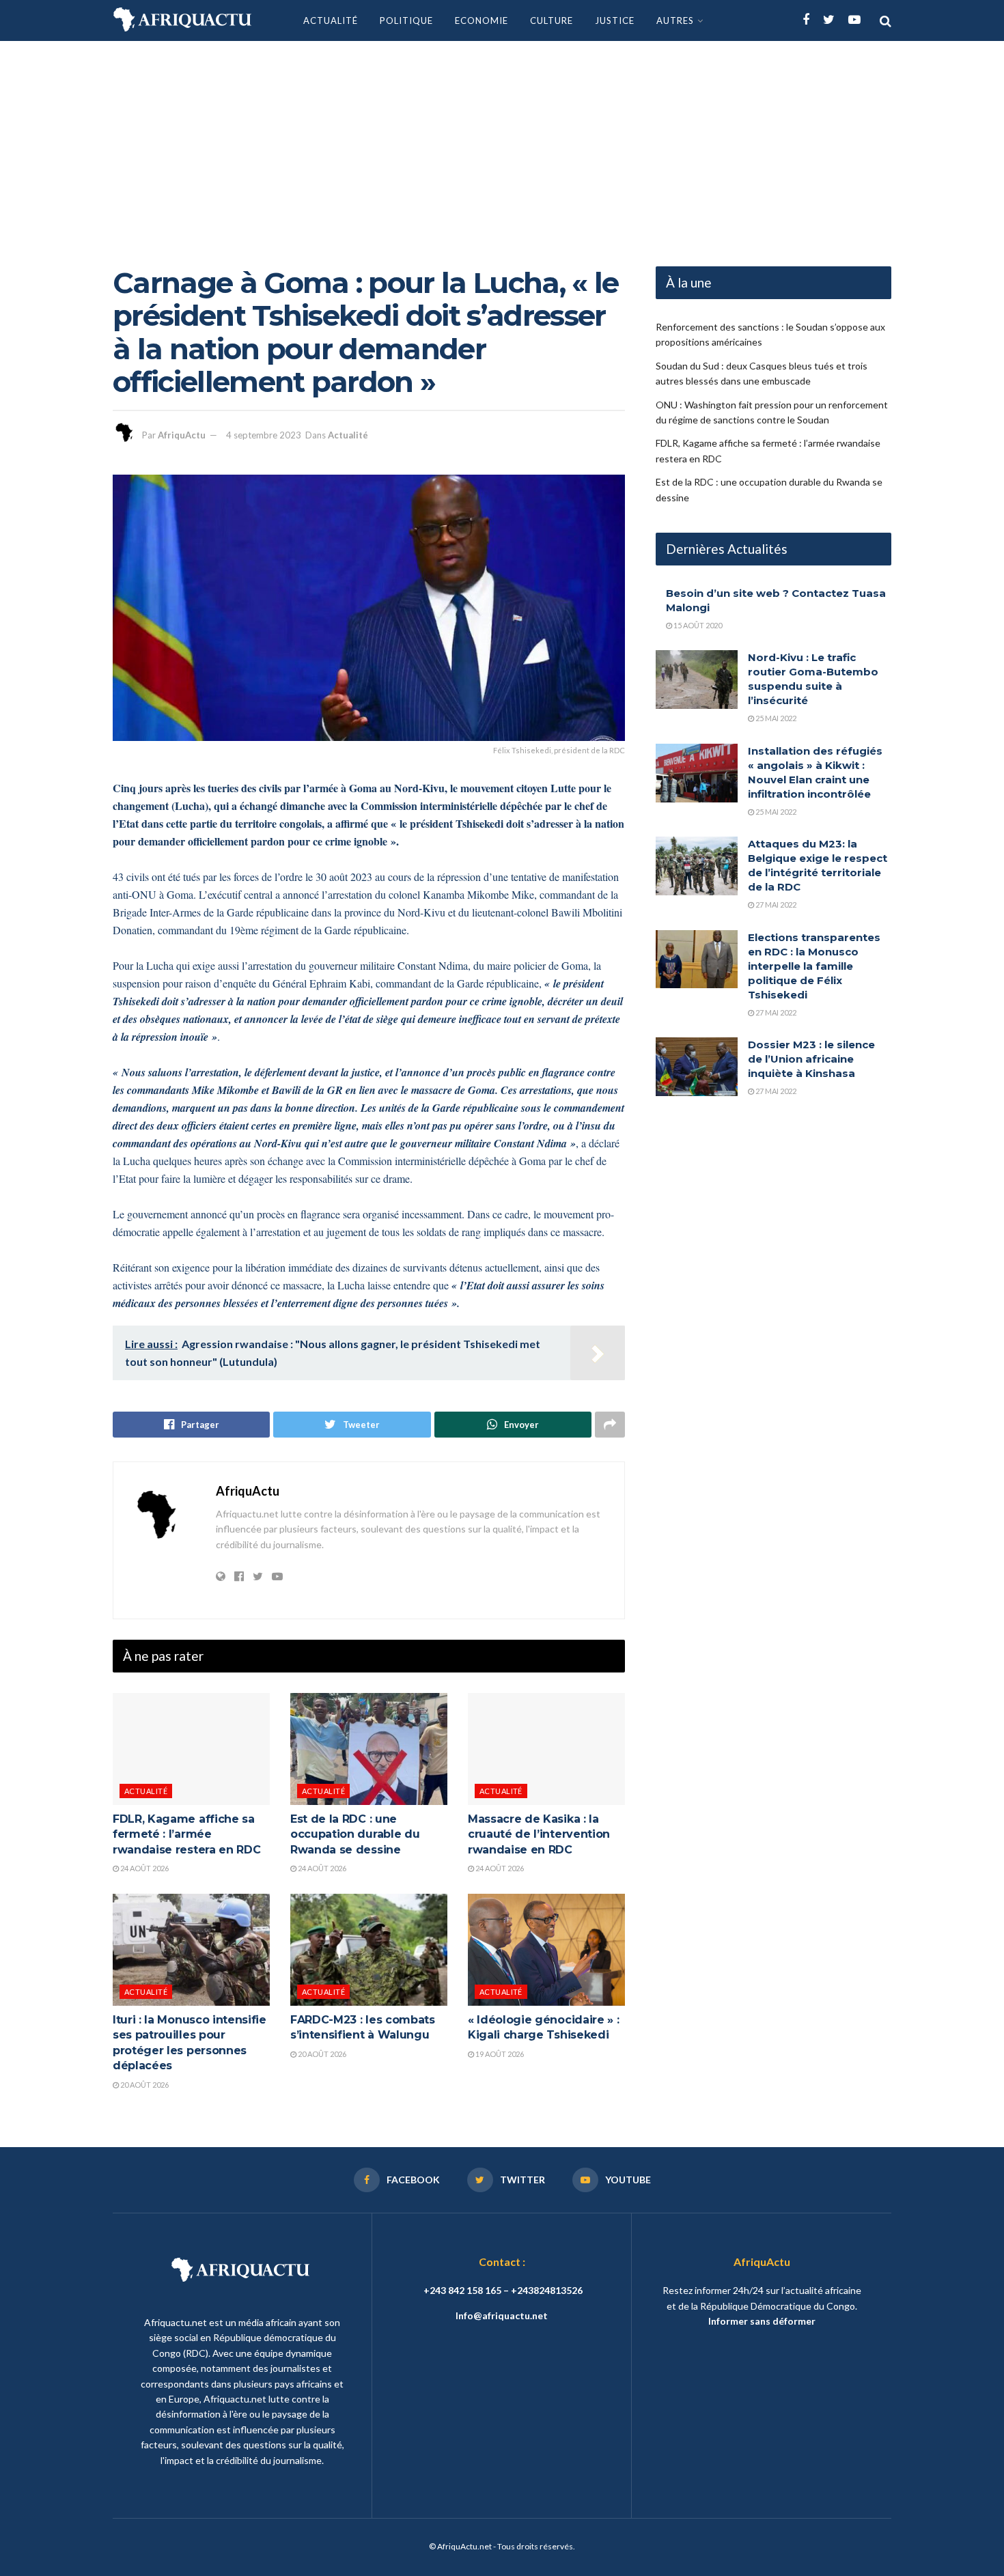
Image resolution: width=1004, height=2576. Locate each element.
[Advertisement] (502, 143)
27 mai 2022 (775, 905)
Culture (552, 20)
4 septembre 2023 (264, 435)
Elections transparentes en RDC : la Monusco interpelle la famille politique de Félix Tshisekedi (814, 966)
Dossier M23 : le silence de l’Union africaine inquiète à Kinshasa (811, 1059)
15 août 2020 (697, 625)
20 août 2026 (144, 2085)
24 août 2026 (144, 1868)
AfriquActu (182, 435)
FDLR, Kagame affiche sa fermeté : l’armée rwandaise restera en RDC (186, 1834)
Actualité (331, 20)
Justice (615, 20)
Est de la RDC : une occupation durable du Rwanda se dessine (355, 1834)
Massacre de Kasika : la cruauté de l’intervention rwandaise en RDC (539, 1834)
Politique (406, 20)
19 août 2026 (499, 2054)
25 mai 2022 (775, 718)
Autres (675, 20)
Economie (482, 20)
